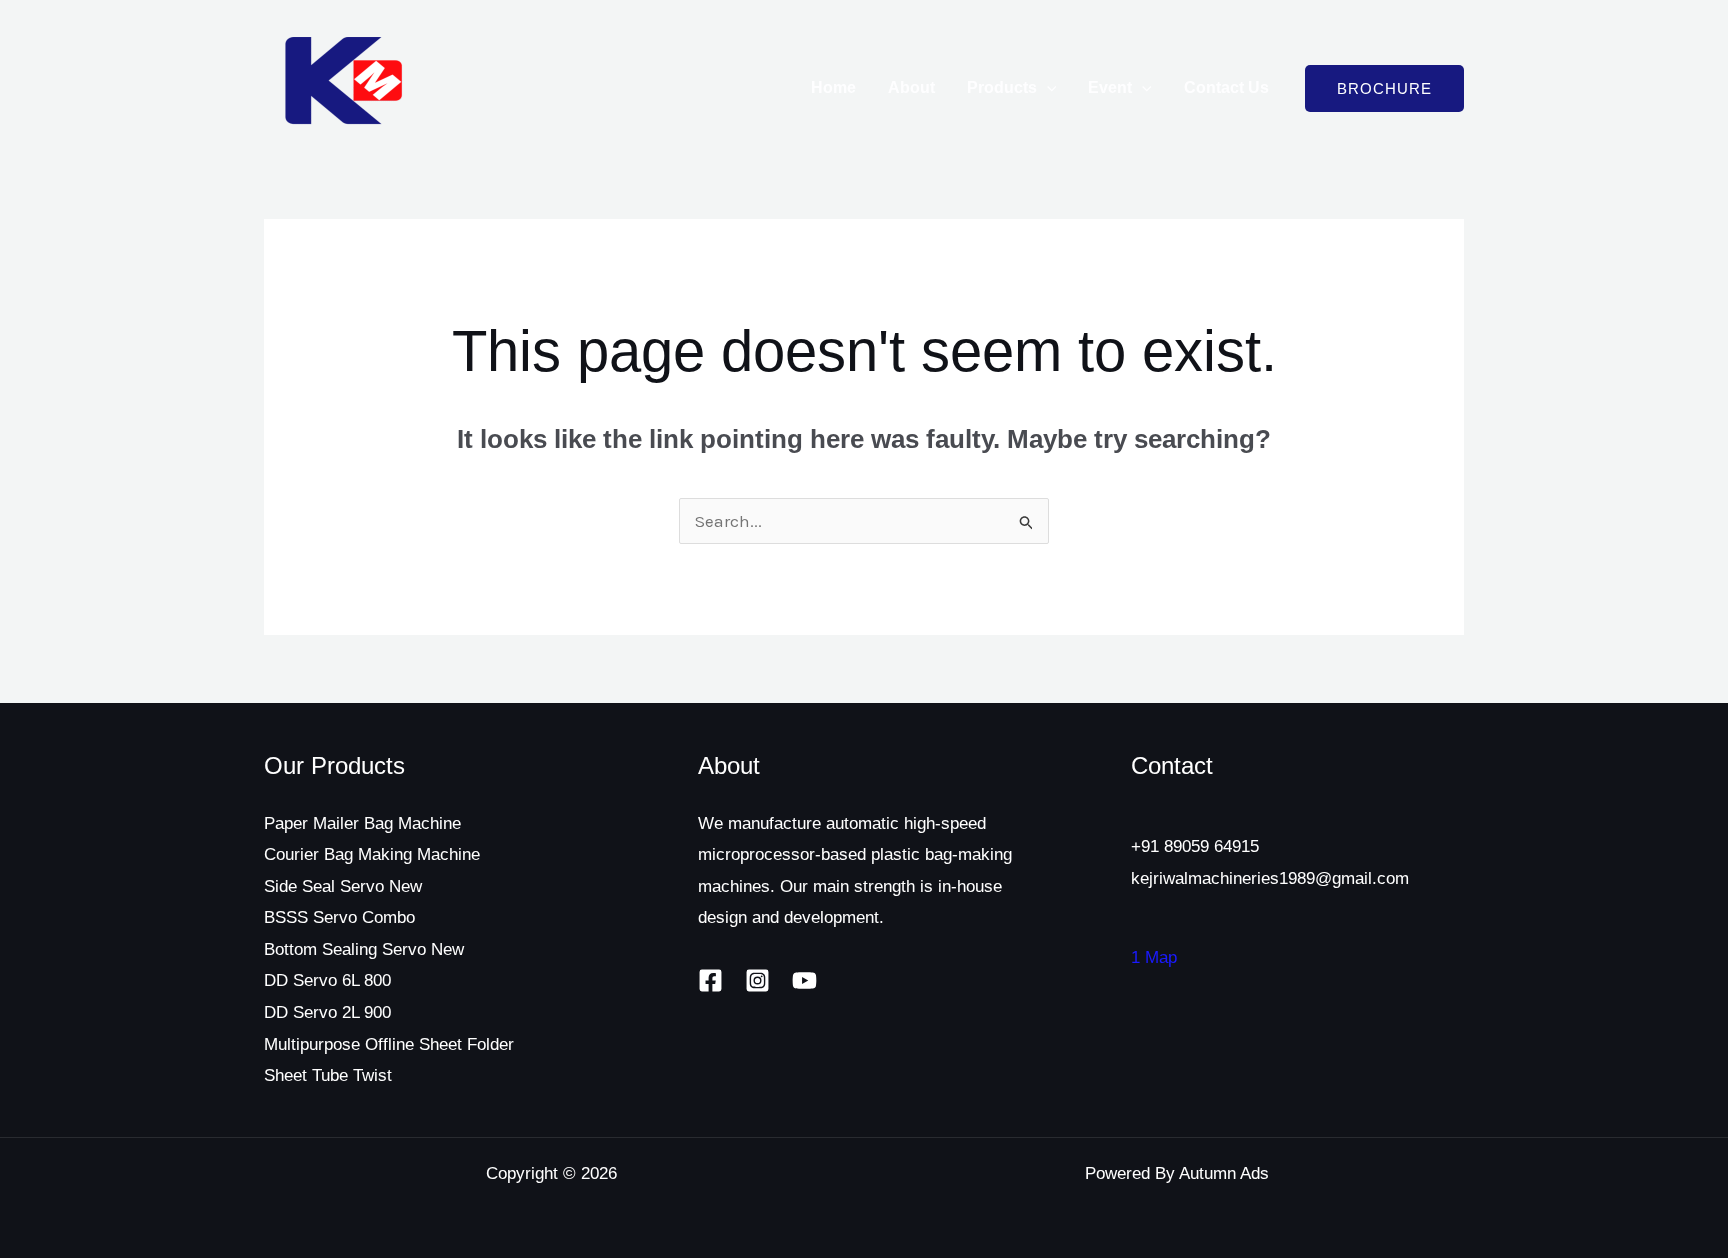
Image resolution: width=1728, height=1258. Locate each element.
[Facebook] (710, 980)
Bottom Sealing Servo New (364, 949)
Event (1110, 87)
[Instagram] (757, 980)
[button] (1047, 88)
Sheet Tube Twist (328, 1075)
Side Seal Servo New (343, 886)
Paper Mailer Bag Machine (362, 823)
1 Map (1154, 957)
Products (1002, 87)
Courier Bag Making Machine (372, 854)
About (911, 87)
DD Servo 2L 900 (327, 1012)
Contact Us (1226, 87)
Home (833, 87)
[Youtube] (804, 980)
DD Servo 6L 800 (327, 980)
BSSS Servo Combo (339, 917)
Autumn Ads (1224, 1173)
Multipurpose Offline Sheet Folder (389, 1044)
